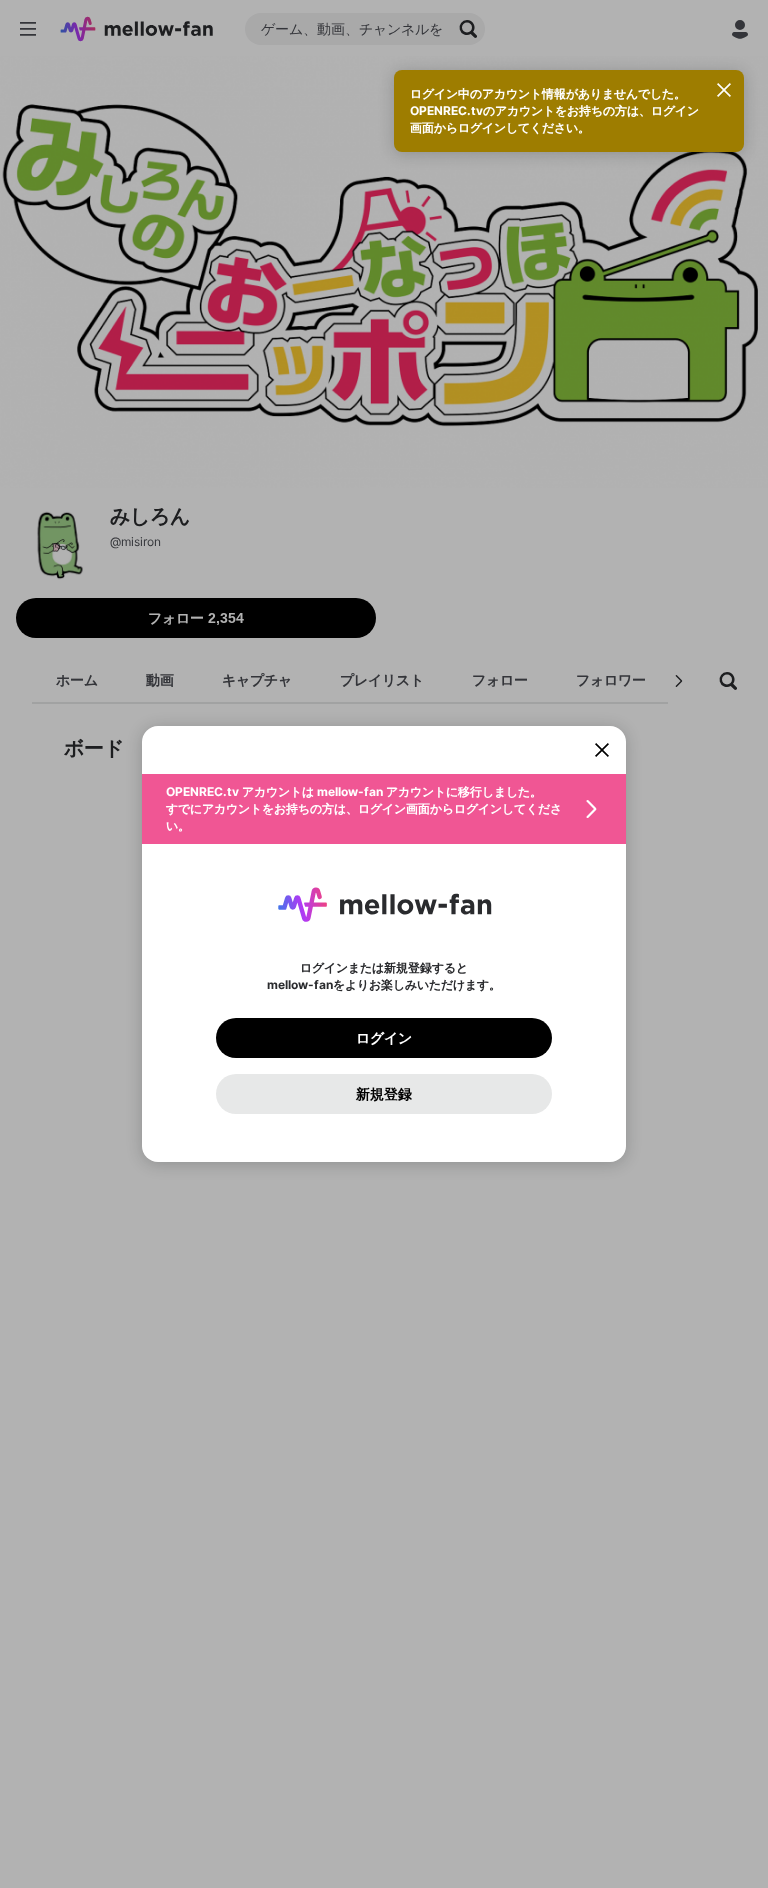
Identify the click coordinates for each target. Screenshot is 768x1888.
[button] (384, 809)
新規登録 (384, 1094)
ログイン (384, 1038)
